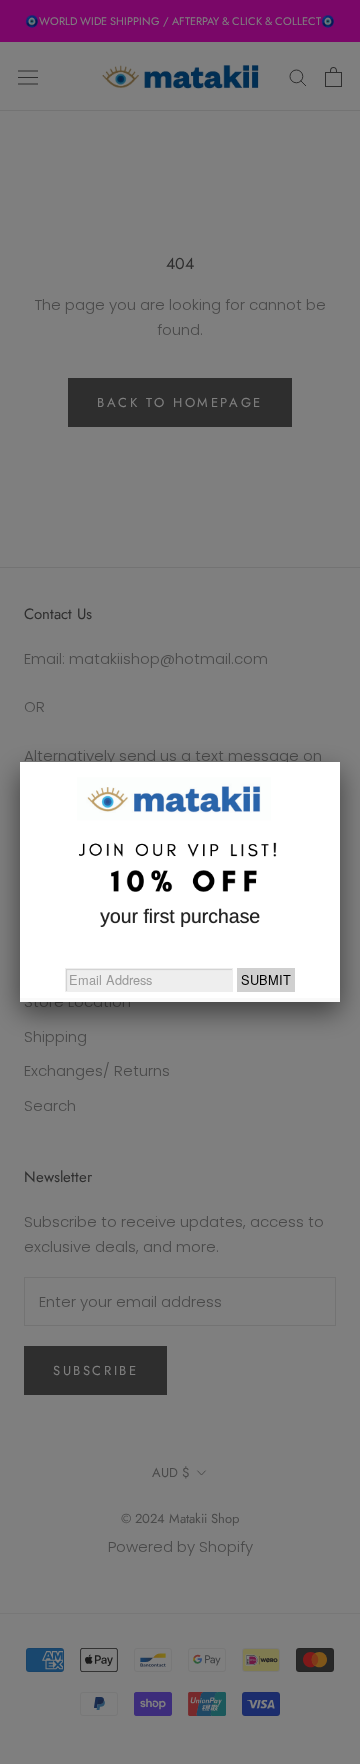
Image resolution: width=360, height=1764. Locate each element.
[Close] (340, 762)
